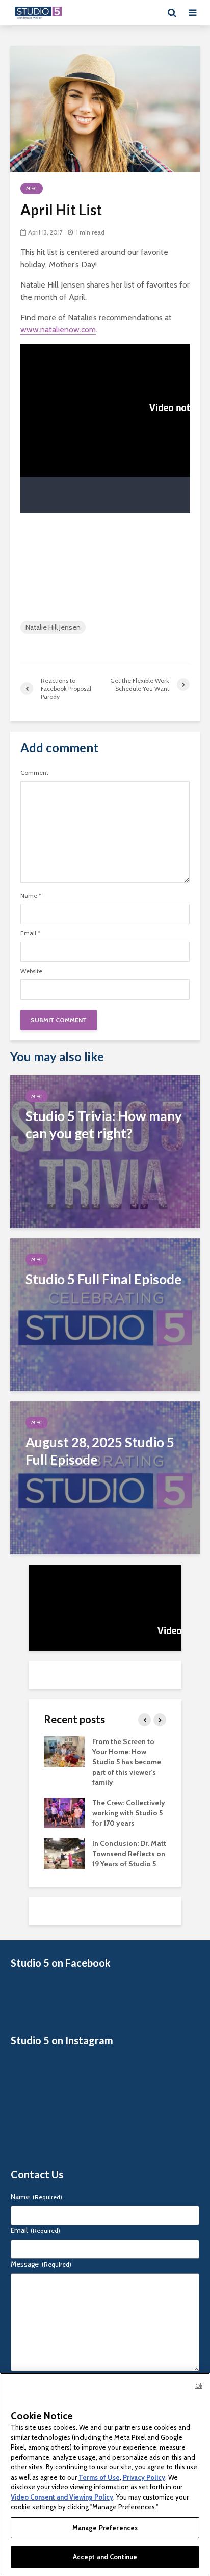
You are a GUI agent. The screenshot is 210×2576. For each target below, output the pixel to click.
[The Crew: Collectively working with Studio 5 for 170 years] (64, 1812)
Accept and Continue (105, 2557)
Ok (199, 2386)
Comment (34, 773)
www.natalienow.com (58, 330)
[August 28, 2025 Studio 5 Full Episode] (105, 1477)
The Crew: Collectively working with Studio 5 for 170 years (129, 1813)
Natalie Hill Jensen (53, 627)
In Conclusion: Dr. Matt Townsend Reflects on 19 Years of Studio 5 (129, 1854)
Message (41, 2264)
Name (31, 896)
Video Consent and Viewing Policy (62, 2497)
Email (30, 933)
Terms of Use (99, 2477)
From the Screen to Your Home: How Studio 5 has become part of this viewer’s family (127, 1762)
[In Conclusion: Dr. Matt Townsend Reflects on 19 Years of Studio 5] (64, 1853)
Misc (32, 188)
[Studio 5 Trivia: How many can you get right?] (105, 1151)
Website (31, 971)
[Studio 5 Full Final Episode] (105, 1314)
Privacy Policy (144, 2477)
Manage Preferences (105, 2528)
